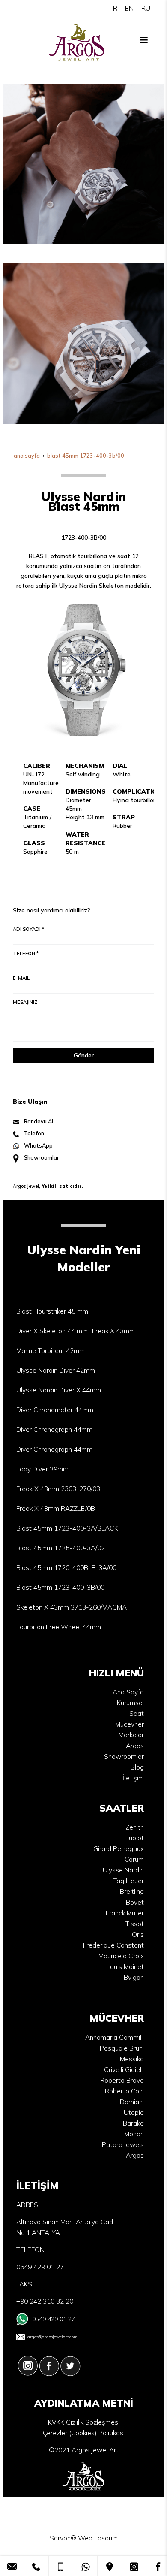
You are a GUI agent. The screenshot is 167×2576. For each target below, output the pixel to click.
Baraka (133, 2123)
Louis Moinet (125, 1967)
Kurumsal (130, 1703)
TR (113, 8)
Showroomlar (42, 1157)
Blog (137, 1767)
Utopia (134, 2112)
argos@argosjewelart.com (52, 2337)
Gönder (84, 1055)
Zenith (135, 1827)
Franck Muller (125, 1913)
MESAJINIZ (25, 1002)
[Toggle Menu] (144, 40)
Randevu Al (39, 1121)
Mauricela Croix (121, 1956)
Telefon (34, 1133)
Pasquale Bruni (122, 2048)
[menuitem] (52, 1311)
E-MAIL (21, 978)
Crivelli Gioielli (124, 2070)
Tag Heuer (128, 1881)
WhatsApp (38, 1145)
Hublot (134, 1838)
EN (129, 8)
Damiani (132, 2102)
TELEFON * (26, 954)
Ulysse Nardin (123, 1870)
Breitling (132, 1892)
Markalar (131, 1735)
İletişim (133, 1778)
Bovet (135, 1902)
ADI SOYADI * (28, 929)
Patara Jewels (123, 2145)
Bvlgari (134, 1977)
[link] (12, 2566)
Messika (132, 2059)
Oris (138, 1934)
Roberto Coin (124, 2091)
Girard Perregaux (119, 1849)
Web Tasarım (98, 2538)
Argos (135, 1746)
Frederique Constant (113, 1945)
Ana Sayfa (128, 1692)
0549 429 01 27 (54, 2319)
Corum (134, 1859)
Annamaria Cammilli (115, 2037)
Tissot (135, 1924)
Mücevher (130, 1724)
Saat (137, 1714)
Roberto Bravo (122, 2080)
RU (146, 8)
